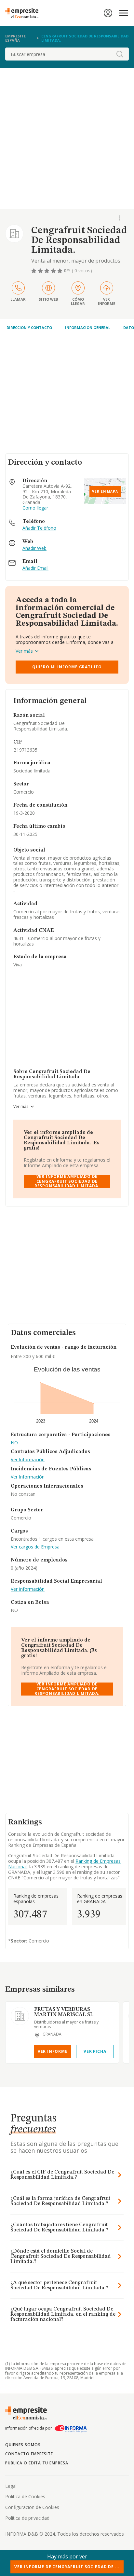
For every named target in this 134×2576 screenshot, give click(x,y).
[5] (60, 271)
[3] (47, 271)
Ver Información (28, 1460)
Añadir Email (35, 568)
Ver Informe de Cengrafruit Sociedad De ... (67, 2567)
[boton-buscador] (120, 54)
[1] (34, 271)
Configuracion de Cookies (32, 2507)
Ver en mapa (105, 491)
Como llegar (35, 508)
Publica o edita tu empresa (37, 2463)
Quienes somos (23, 2445)
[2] (41, 271)
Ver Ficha (95, 2051)
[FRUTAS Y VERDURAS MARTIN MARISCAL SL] (20, 2016)
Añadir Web (34, 548)
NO (14, 1443)
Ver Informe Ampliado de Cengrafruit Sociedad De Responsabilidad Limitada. (67, 1181)
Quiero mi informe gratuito (67, 667)
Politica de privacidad (27, 2518)
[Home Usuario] (108, 13)
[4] (54, 271)
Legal (11, 2486)
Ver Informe (53, 2051)
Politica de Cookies (25, 2496)
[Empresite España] (24, 13)
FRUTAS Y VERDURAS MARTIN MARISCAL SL (64, 2012)
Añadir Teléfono (39, 528)
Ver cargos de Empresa (35, 1547)
